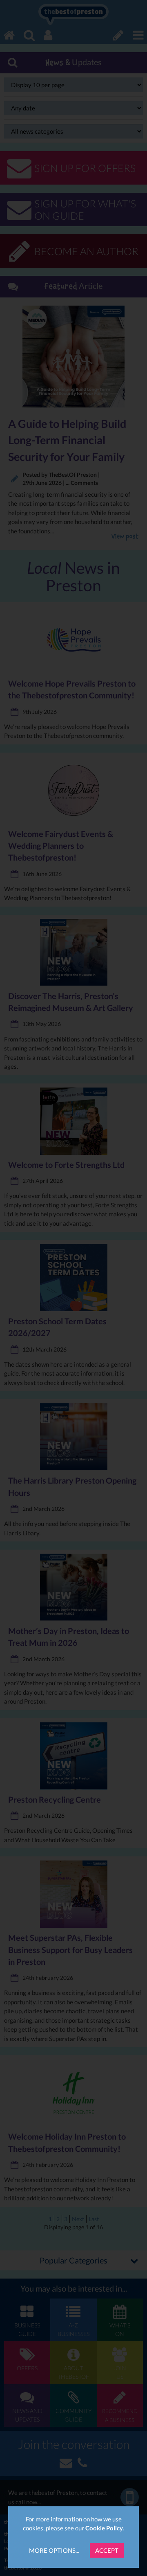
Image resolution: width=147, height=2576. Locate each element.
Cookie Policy (104, 2528)
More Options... (54, 2550)
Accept (107, 2550)
